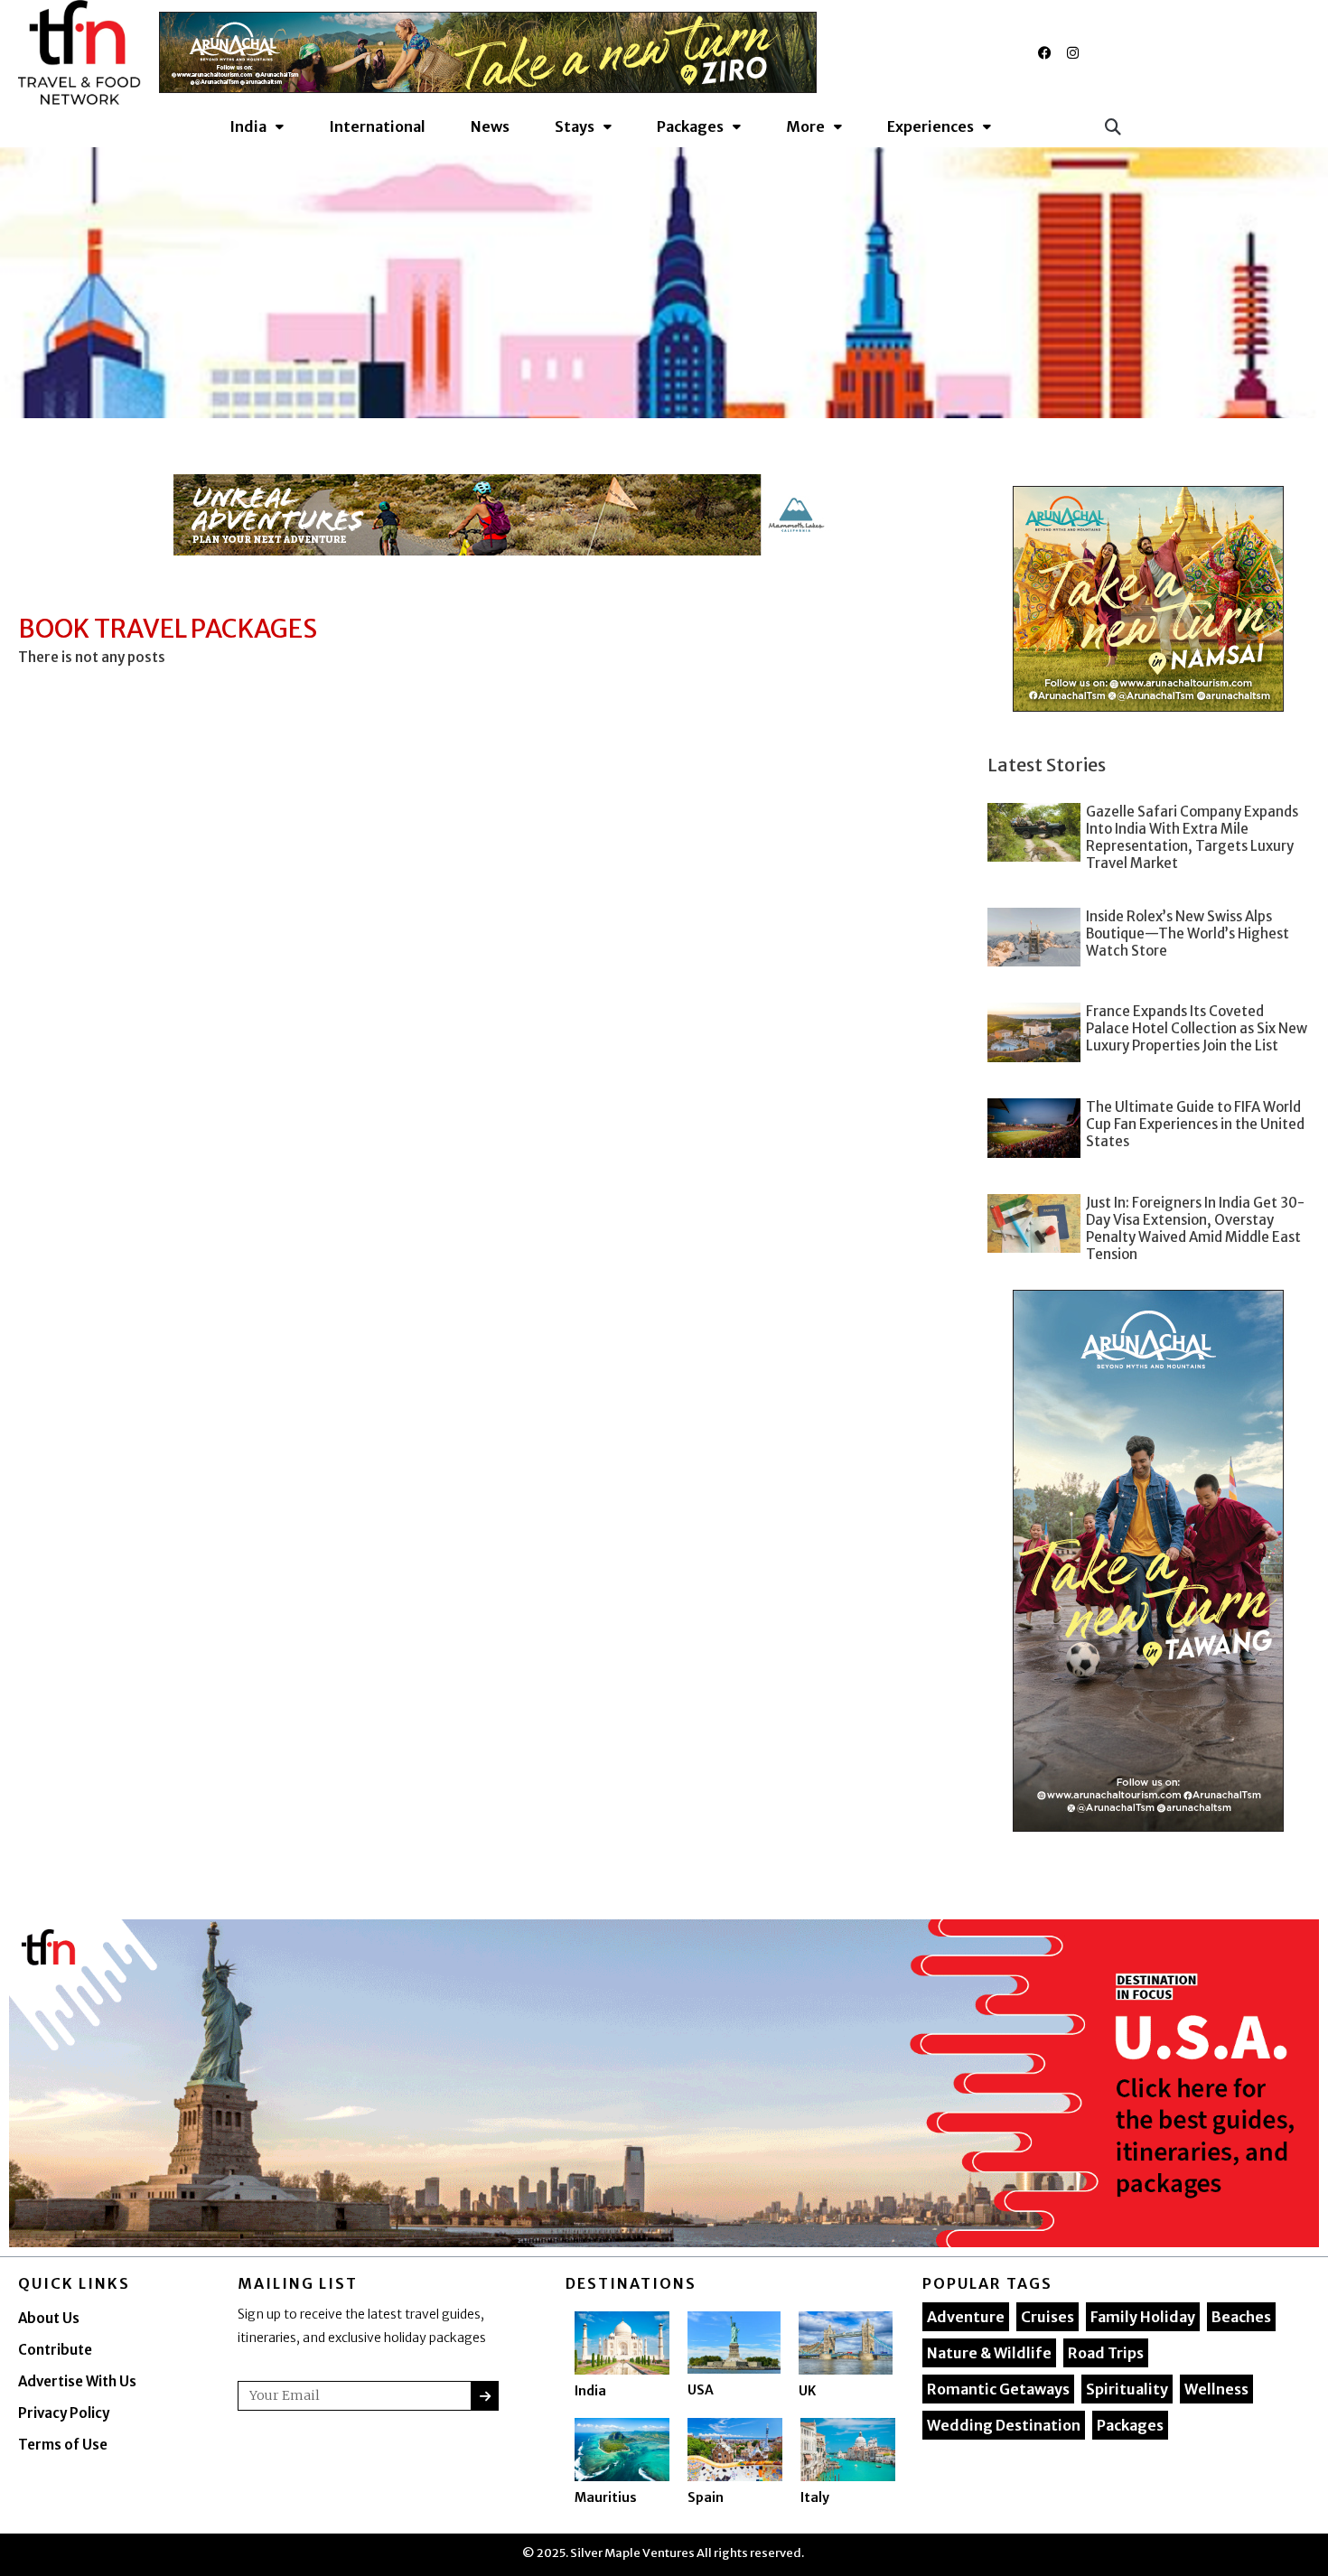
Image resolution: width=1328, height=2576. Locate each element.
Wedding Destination (1004, 2425)
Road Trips (1106, 2353)
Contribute (55, 2350)
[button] (1113, 126)
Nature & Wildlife (989, 2353)
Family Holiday (1143, 2317)
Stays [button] (575, 126)
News (490, 126)
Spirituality (1127, 2389)
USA (701, 2390)
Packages (1130, 2425)
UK (807, 2391)
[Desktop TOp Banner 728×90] (502, 515)
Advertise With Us (77, 2381)
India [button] (248, 126)
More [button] (805, 126)
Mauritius (606, 2497)
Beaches (1241, 2317)
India (590, 2391)
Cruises (1047, 2317)
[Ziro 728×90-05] (488, 52)
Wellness (1216, 2389)
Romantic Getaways (998, 2389)
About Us (49, 2318)
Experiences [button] (931, 126)
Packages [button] (690, 126)
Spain (706, 2497)
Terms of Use (63, 2445)
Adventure (966, 2317)
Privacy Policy (64, 2413)
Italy (815, 2497)
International (377, 126)
